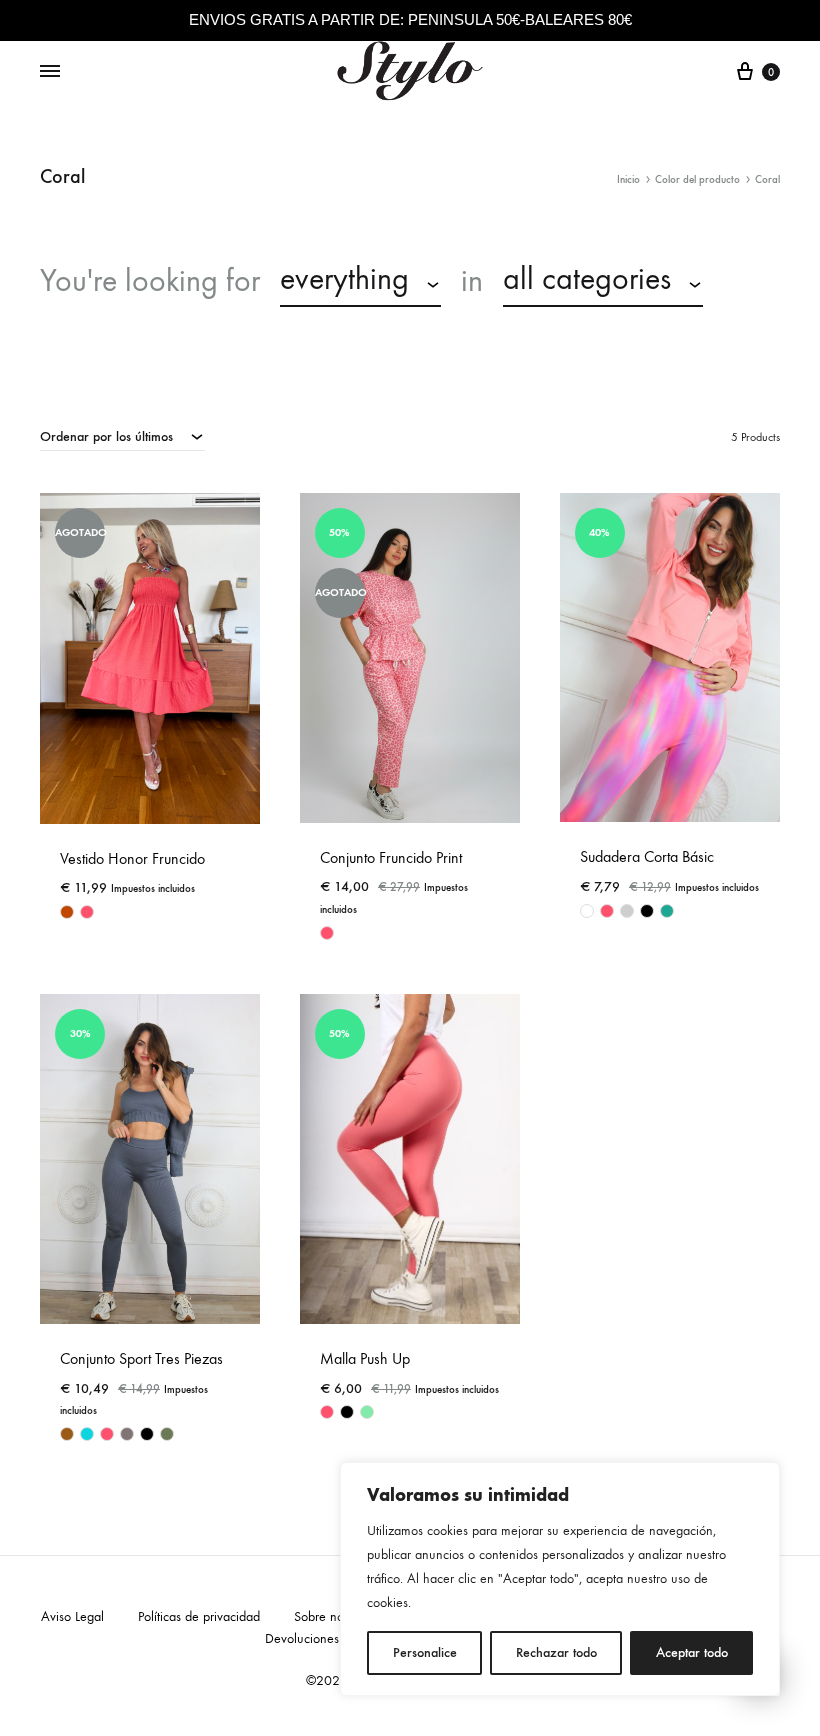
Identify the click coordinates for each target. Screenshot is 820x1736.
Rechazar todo (556, 1652)
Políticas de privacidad (199, 1616)
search (90, 331)
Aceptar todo (692, 1652)
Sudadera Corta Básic (647, 856)
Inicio (628, 179)
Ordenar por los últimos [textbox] (106, 436)
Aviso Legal (72, 1616)
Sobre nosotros (334, 1616)
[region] (560, 1579)
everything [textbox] (344, 279)
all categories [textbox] (587, 279)
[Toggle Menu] (50, 72)
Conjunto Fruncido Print (391, 857)
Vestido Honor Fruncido (132, 858)
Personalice (425, 1652)
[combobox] (360, 282)
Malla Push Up (365, 1358)
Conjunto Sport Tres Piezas (141, 1358)
